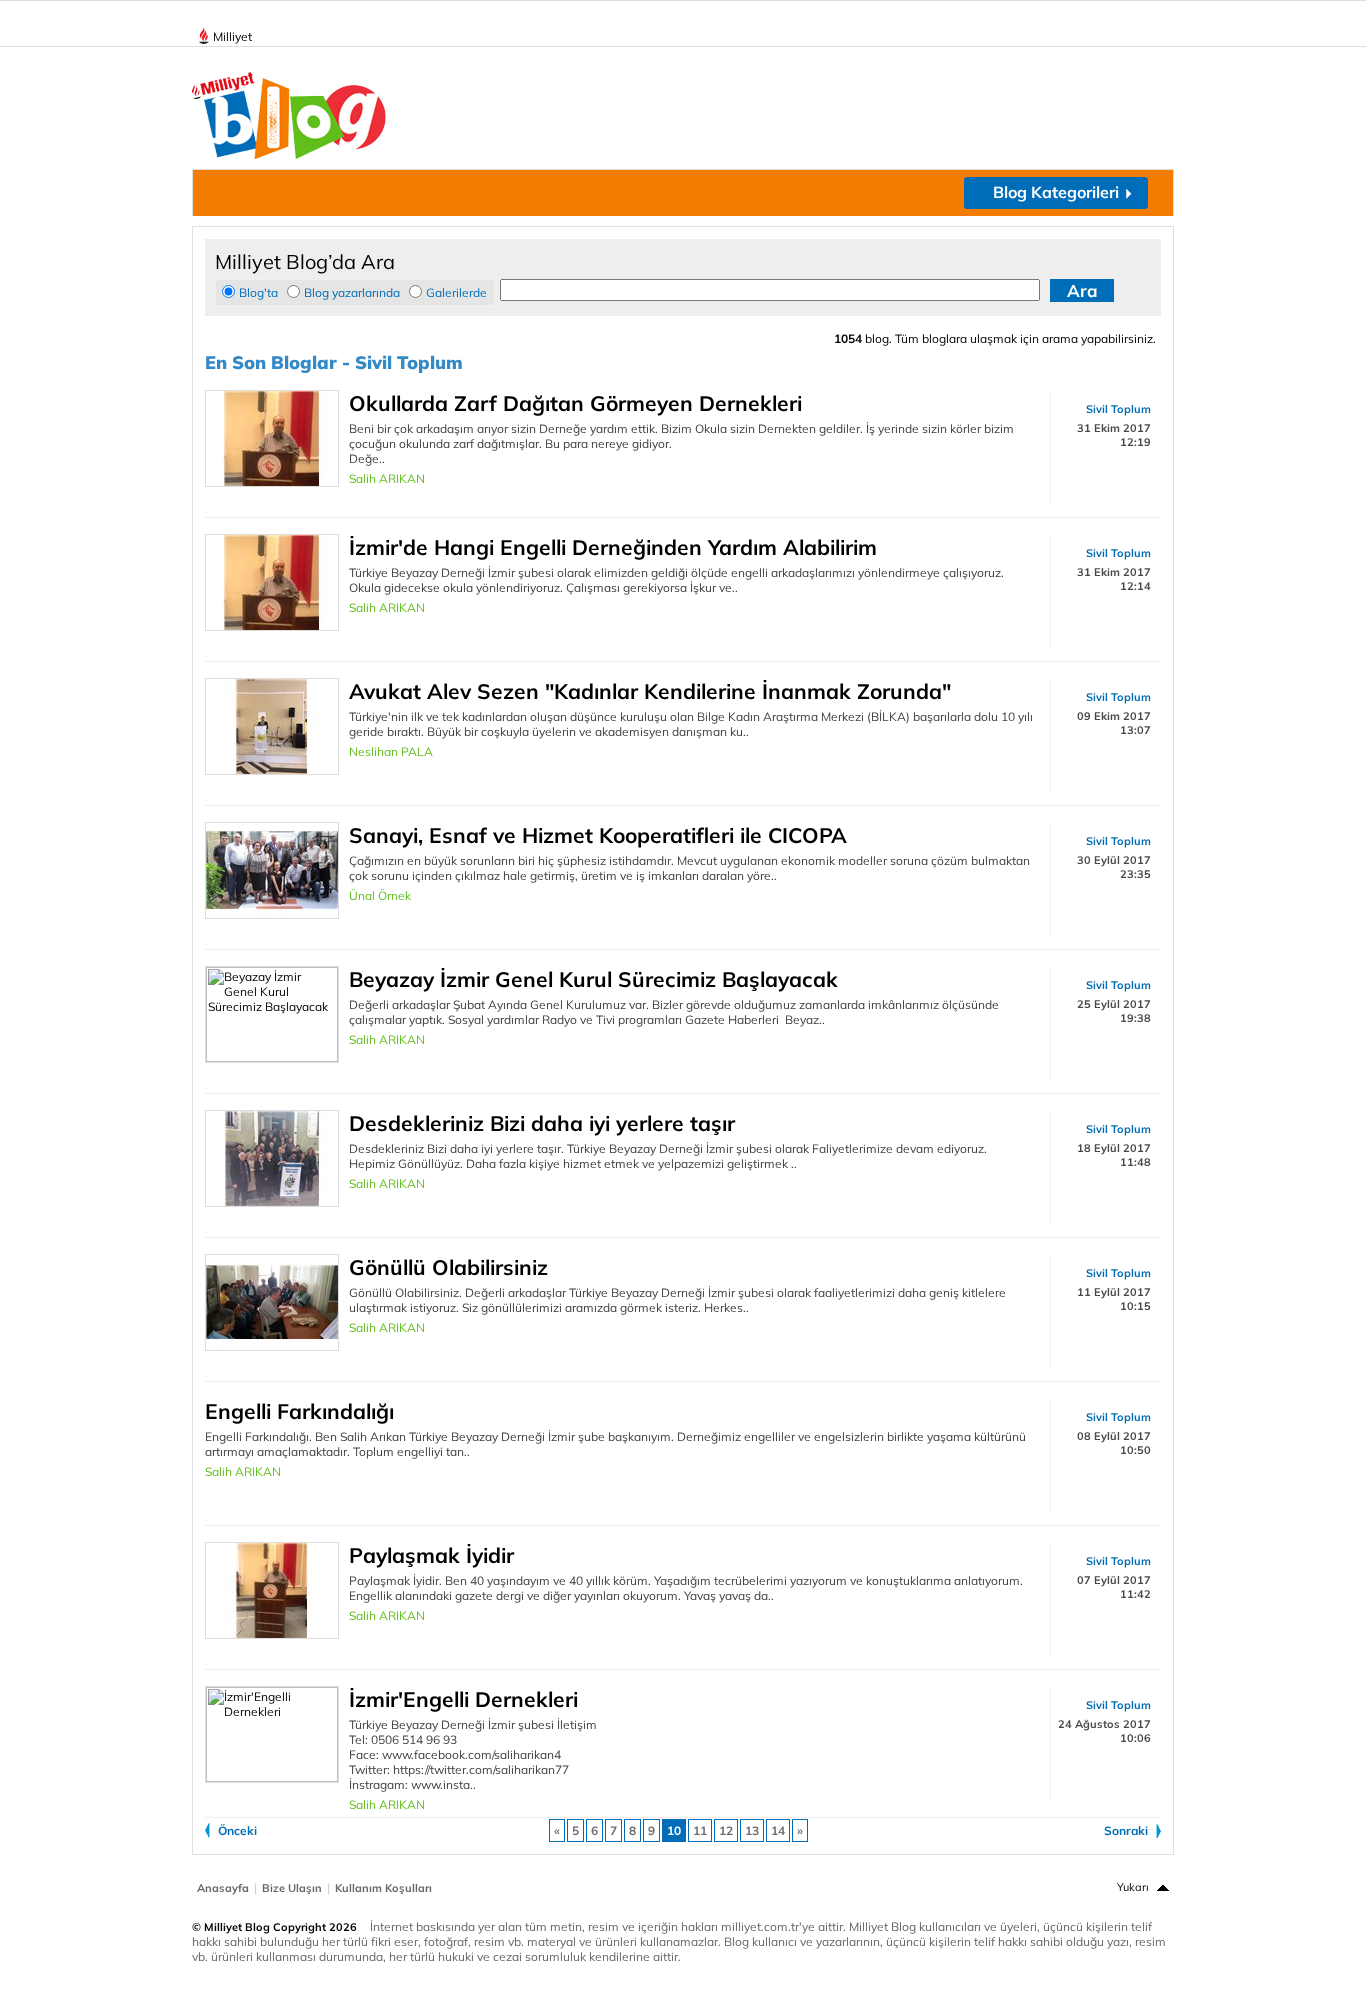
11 (700, 1830)
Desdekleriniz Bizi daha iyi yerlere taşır (542, 1123)
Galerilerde (456, 292)
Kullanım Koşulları (383, 1888)
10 (674, 1830)
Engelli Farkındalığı (299, 1411)
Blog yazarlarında (352, 292)
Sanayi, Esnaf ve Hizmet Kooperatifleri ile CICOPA (598, 835)
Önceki (237, 1830)
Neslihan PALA (391, 751)
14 (778, 1830)
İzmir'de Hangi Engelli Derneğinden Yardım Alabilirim (613, 547)
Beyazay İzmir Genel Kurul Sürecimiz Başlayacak (593, 979)
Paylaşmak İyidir (431, 1555)
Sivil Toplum (1118, 409)
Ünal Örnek (380, 895)
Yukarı (1133, 1887)
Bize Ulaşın (292, 1888)
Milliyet (232, 36)
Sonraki (1126, 1830)
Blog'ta (258, 292)
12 (726, 1830)
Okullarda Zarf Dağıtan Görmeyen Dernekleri (575, 403)
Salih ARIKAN (387, 478)
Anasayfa (223, 1888)
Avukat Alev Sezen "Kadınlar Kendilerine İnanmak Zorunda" (650, 691)
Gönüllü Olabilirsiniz (448, 1267)
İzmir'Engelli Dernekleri (463, 1699)
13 (752, 1830)
